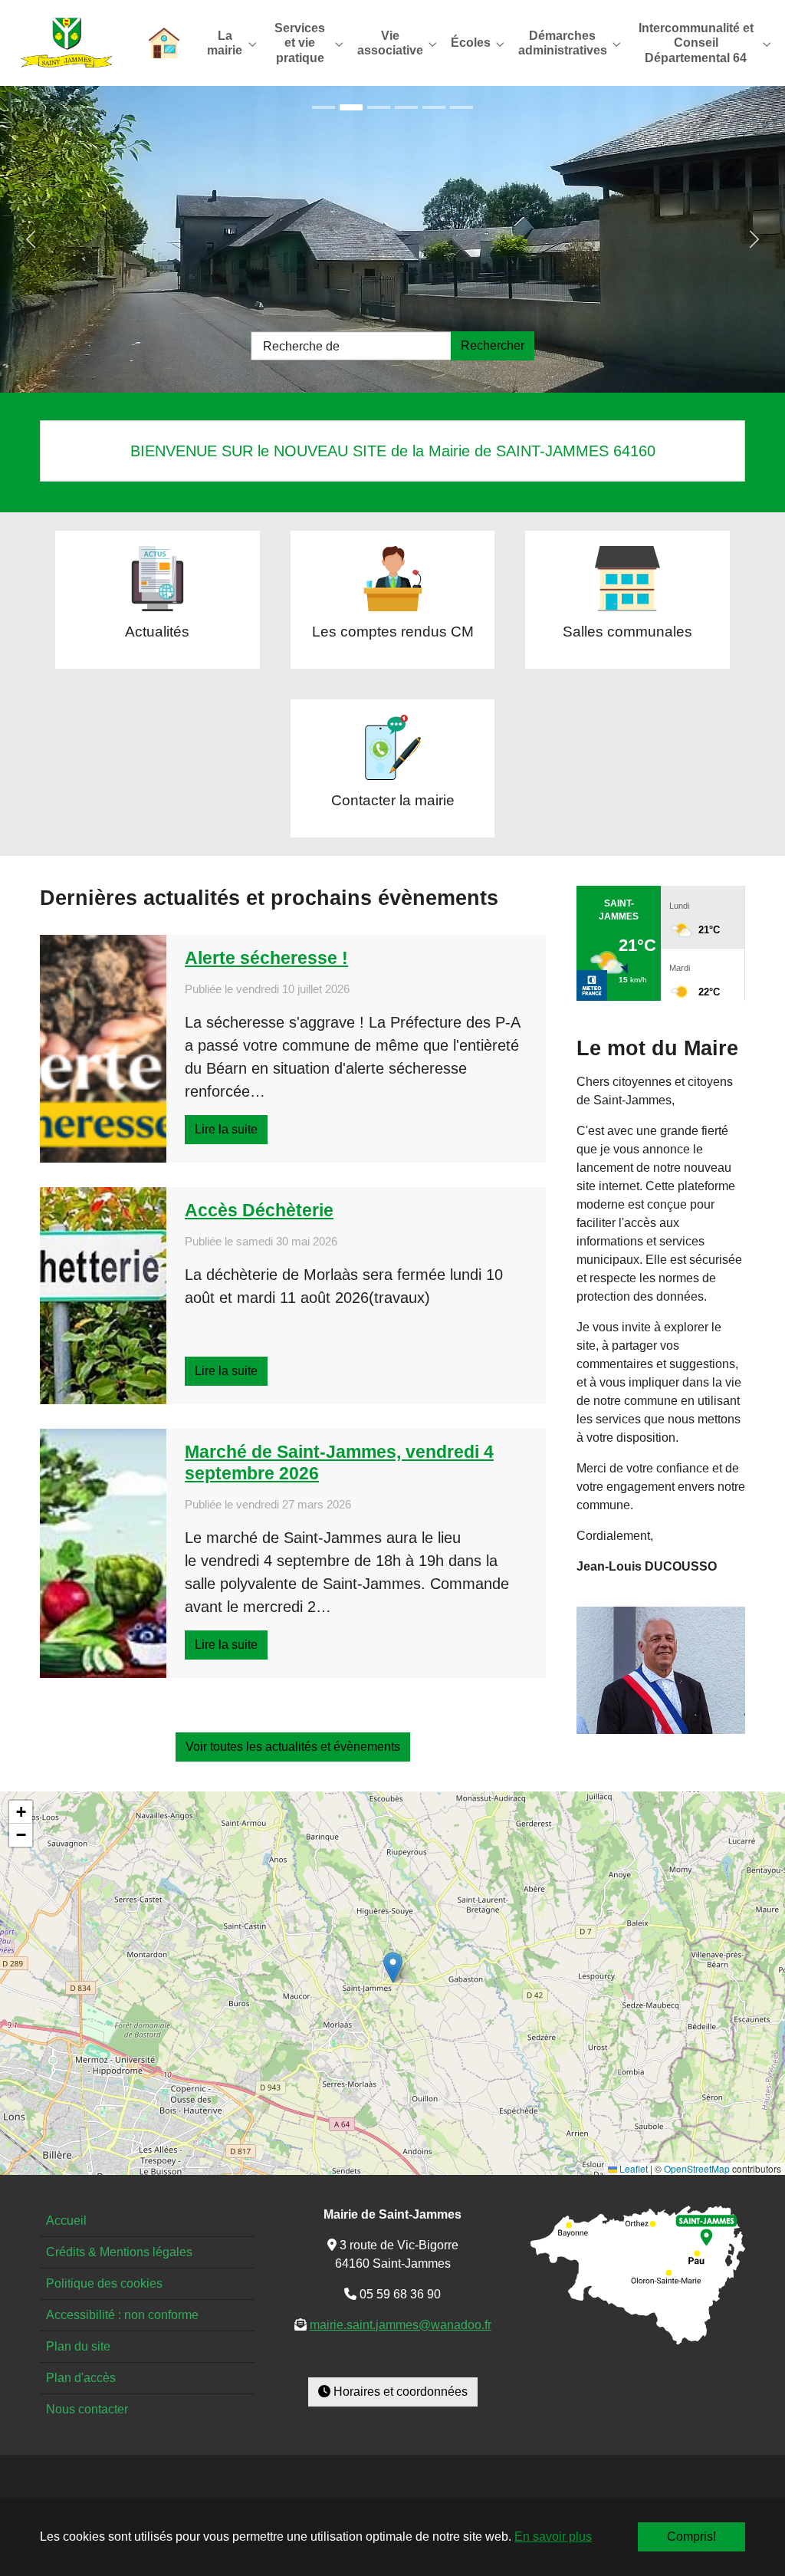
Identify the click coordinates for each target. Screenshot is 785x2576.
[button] (393, 1967)
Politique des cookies (104, 2283)
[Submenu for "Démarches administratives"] (566, 43)
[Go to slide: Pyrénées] (461, 107)
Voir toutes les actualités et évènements (293, 1747)
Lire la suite (226, 1129)
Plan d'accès (81, 2378)
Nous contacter (87, 2409)
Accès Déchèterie (259, 1210)
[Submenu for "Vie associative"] (393, 43)
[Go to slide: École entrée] (351, 107)
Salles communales (627, 632)
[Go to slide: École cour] (379, 107)
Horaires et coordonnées (399, 2392)
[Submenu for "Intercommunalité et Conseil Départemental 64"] (699, 43)
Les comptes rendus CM (393, 632)
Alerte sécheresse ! (266, 958)
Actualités (157, 632)
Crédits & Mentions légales (119, 2252)
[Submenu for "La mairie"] (228, 43)
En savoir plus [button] (553, 2537)
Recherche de (301, 346)
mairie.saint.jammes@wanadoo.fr (401, 2325)
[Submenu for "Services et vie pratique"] (302, 43)
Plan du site (78, 2346)
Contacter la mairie (393, 800)
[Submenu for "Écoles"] (474, 43)
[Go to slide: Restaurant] (434, 107)
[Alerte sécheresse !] (103, 1049)
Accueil (66, 2221)
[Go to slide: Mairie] (406, 107)
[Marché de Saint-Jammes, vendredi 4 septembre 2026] (103, 1553)
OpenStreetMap (697, 2168)
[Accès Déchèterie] (103, 1296)
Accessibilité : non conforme (122, 2315)
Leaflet (632, 2168)
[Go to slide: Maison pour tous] (324, 107)
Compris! (691, 2537)
